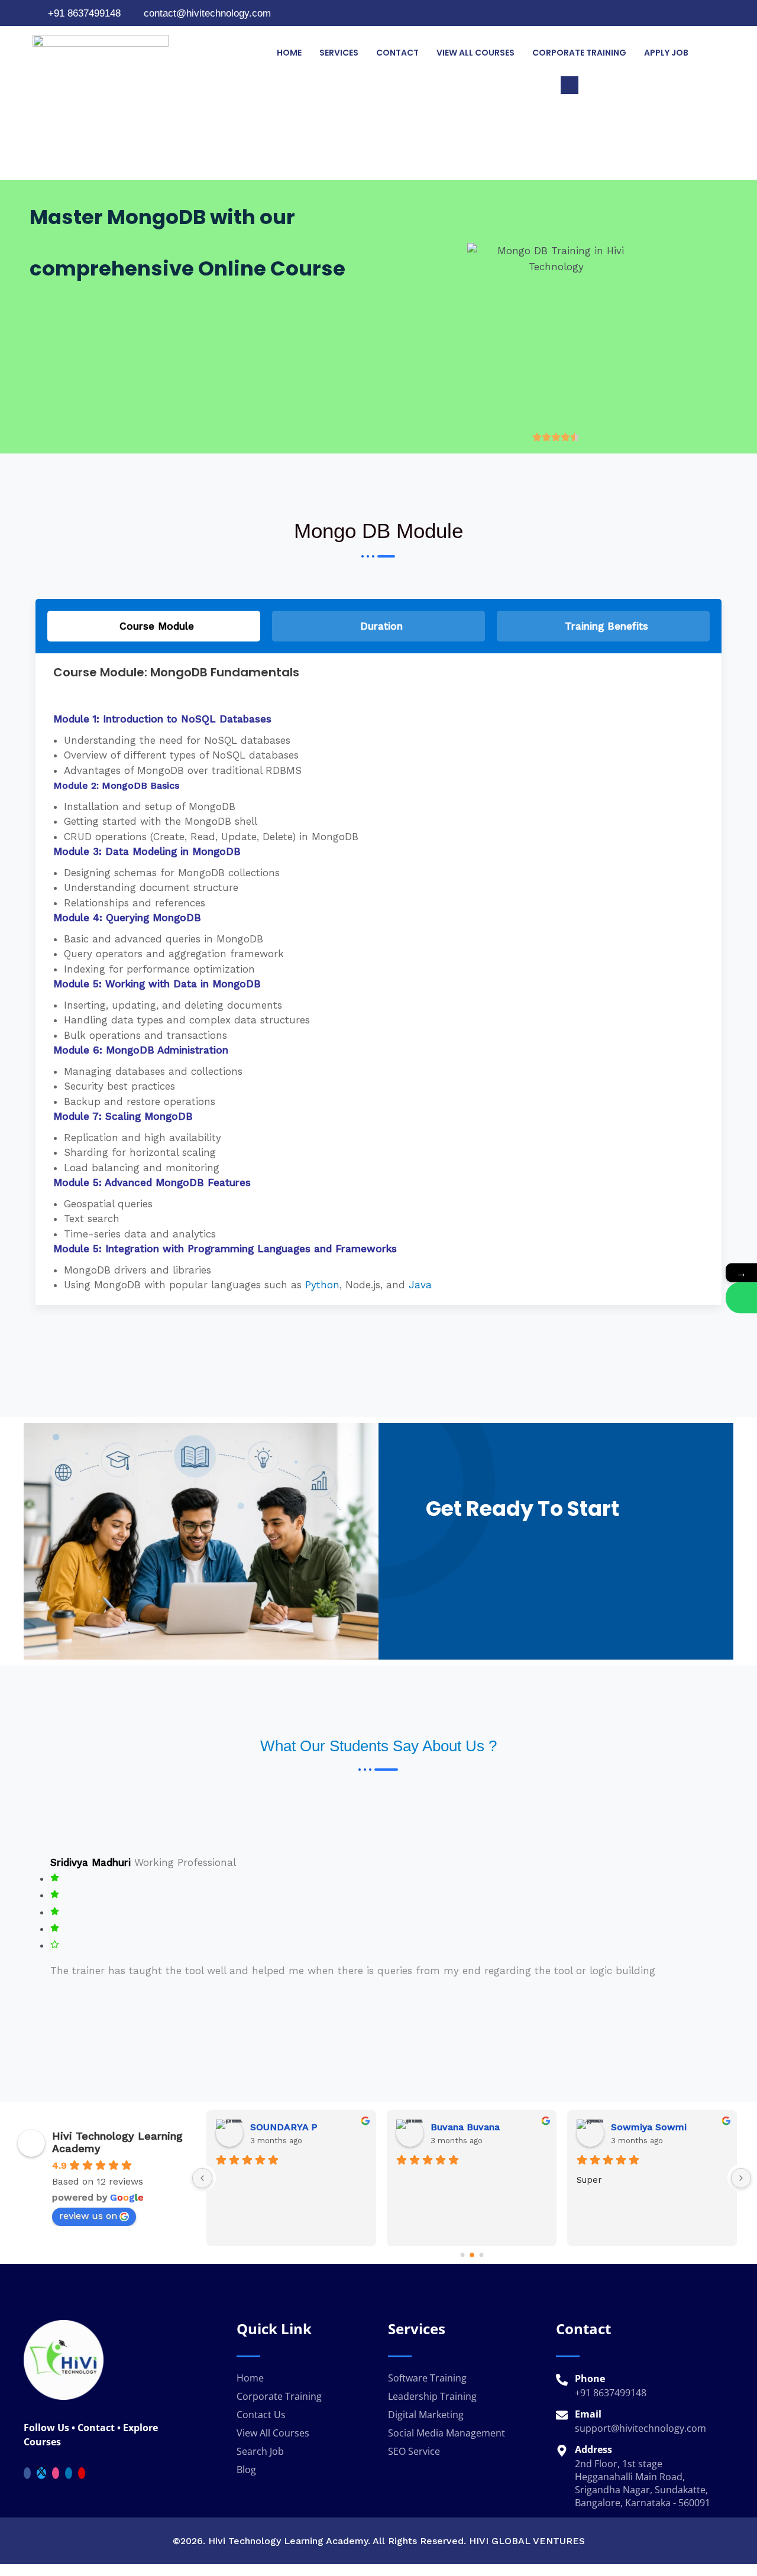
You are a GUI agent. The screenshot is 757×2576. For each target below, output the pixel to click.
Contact (397, 53)
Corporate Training (579, 53)
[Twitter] (41, 2473)
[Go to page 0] (462, 2255)
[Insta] (56, 2473)
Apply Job (666, 53)
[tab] (154, 626)
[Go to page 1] (472, 2255)
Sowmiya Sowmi (288, 2127)
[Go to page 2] (481, 2255)
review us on (88, 2216)
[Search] (704, 135)
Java (420, 1285)
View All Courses (475, 53)
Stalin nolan (638, 2127)
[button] (570, 85)
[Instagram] (717, 13)
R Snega (449, 2127)
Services (339, 53)
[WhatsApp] (741, 1297)
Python (322, 1285)
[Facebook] (702, 13)
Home (289, 53)
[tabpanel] (378, 979)
